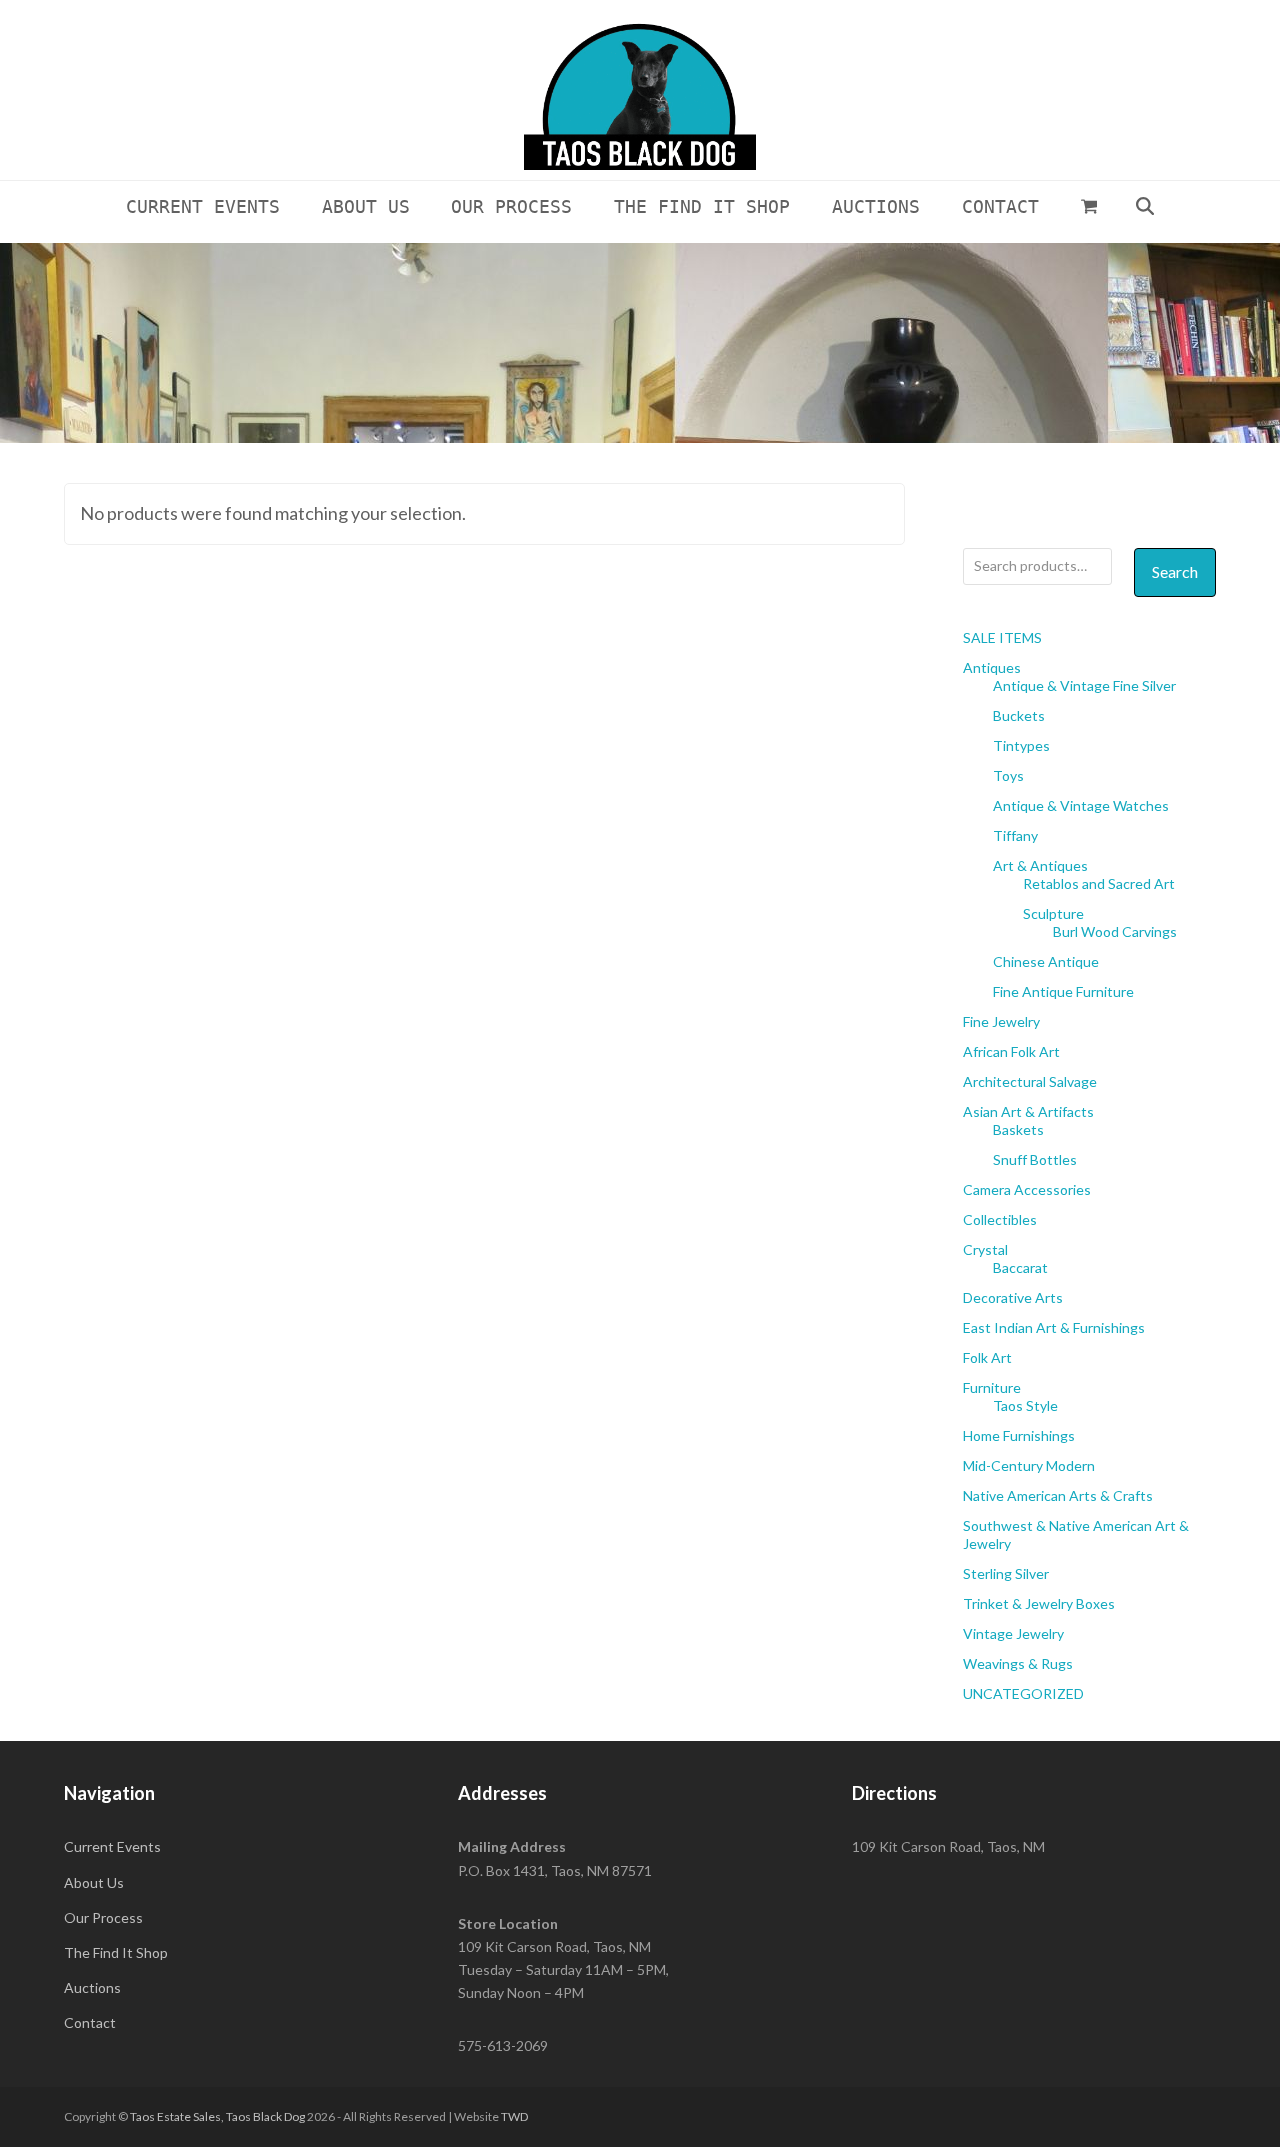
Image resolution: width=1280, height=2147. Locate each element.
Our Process (103, 1917)
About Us (94, 1882)
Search (1175, 571)
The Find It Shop (116, 1952)
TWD (514, 2116)
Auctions (92, 1987)
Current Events (112, 1846)
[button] (1089, 206)
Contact (90, 2022)
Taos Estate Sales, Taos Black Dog (217, 2116)
